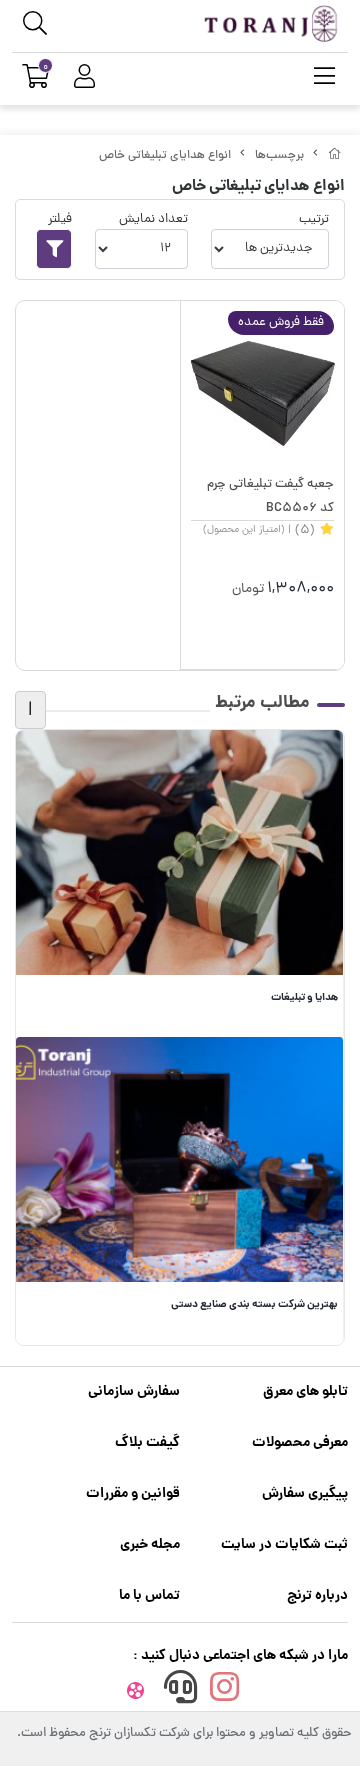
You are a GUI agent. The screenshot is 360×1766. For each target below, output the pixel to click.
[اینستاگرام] (225, 1693)
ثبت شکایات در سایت (284, 1545)
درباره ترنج (317, 1596)
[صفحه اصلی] (335, 156)
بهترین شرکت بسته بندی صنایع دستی (254, 1305)
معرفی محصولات (300, 1443)
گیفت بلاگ (147, 1443)
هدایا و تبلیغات (304, 998)
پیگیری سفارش (305, 1494)
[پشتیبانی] (180, 1693)
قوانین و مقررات (133, 1494)
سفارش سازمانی (134, 1392)
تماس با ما (149, 1596)
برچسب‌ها (279, 156)
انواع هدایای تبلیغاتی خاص (165, 156)
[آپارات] (136, 1693)
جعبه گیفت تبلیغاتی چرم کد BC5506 (270, 497)
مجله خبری (150, 1545)
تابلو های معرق (305, 1392)
